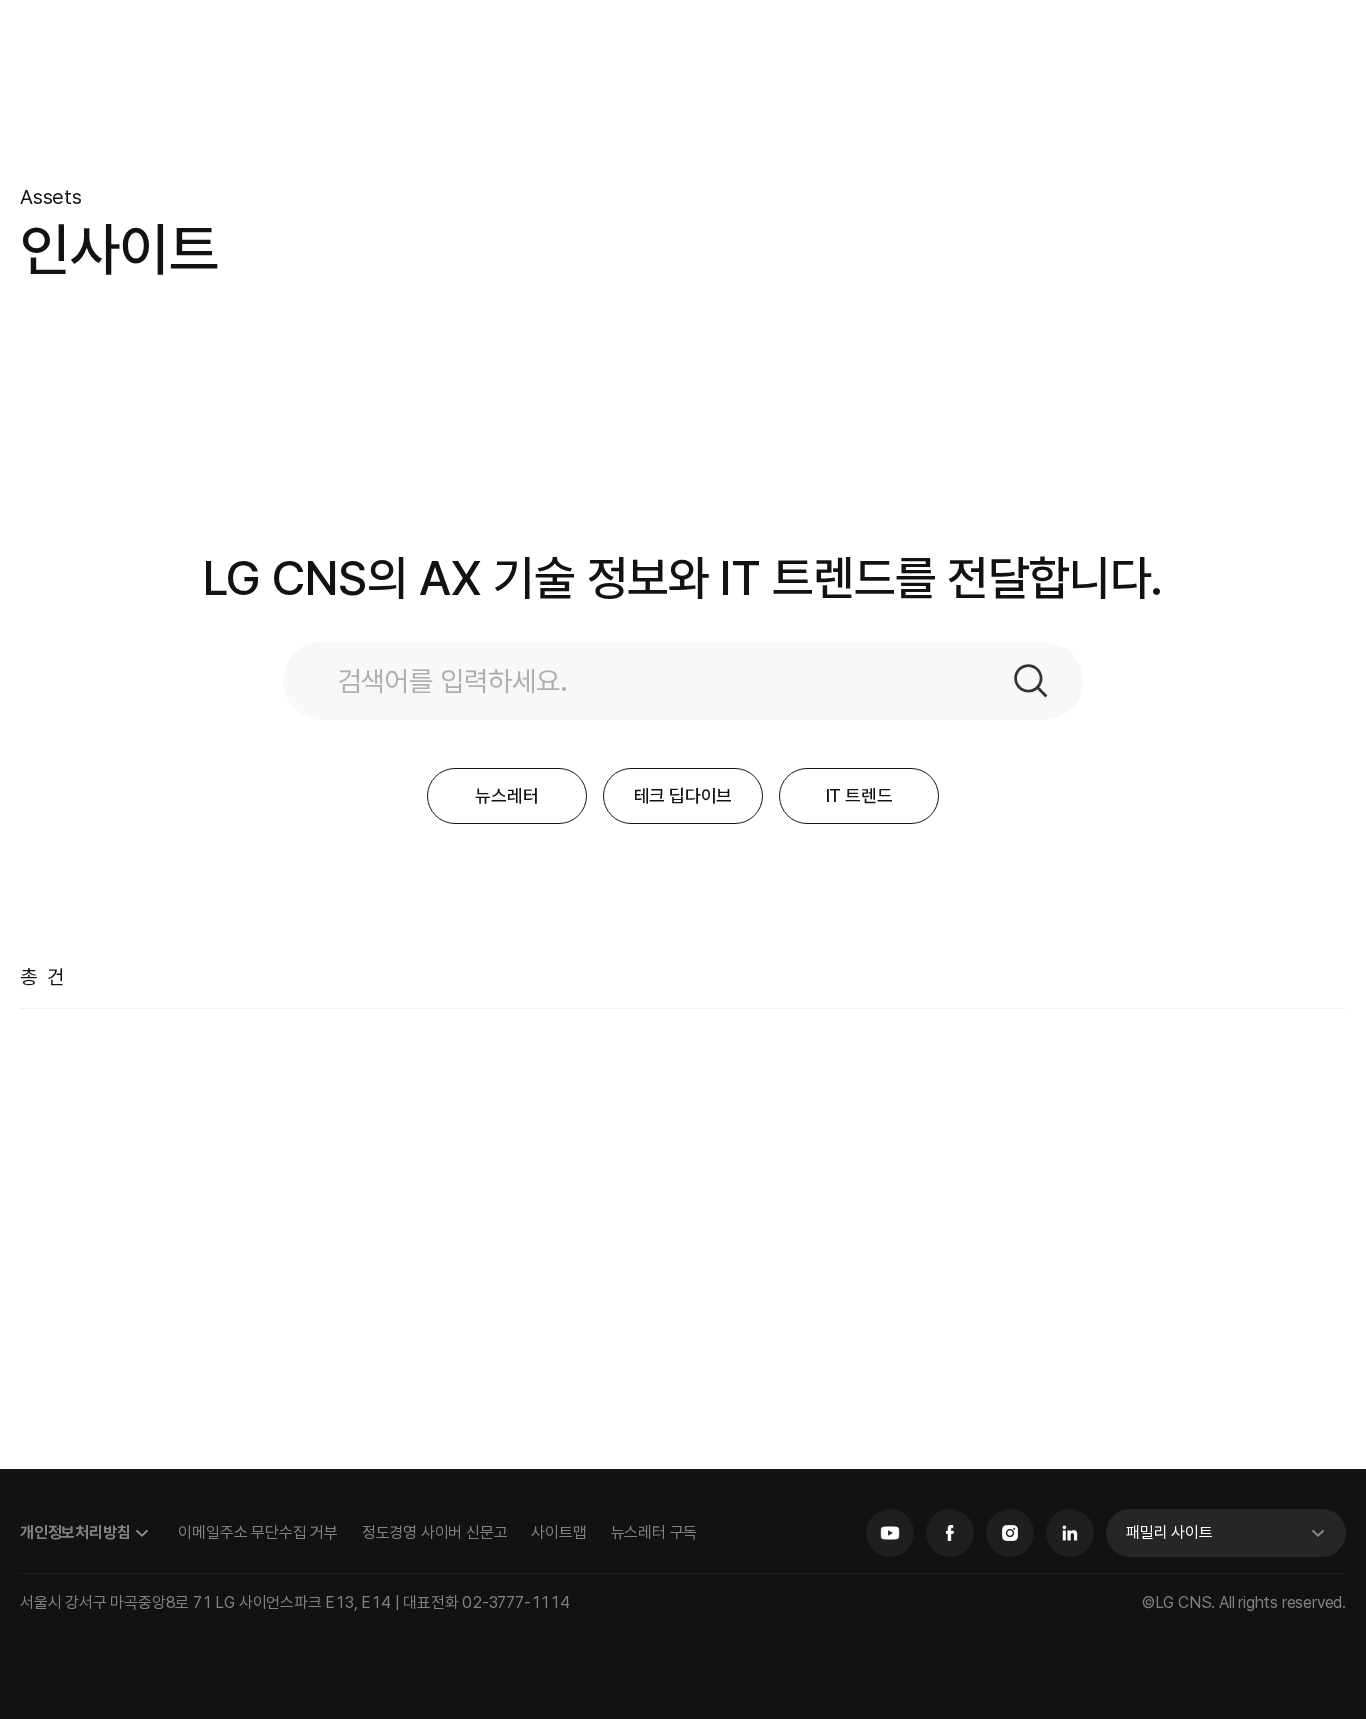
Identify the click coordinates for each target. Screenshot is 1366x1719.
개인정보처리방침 (75, 1532)
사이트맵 (558, 1532)
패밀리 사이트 (1169, 1532)
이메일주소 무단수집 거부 (257, 1532)
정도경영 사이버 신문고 (435, 1532)
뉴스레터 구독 (654, 1532)
